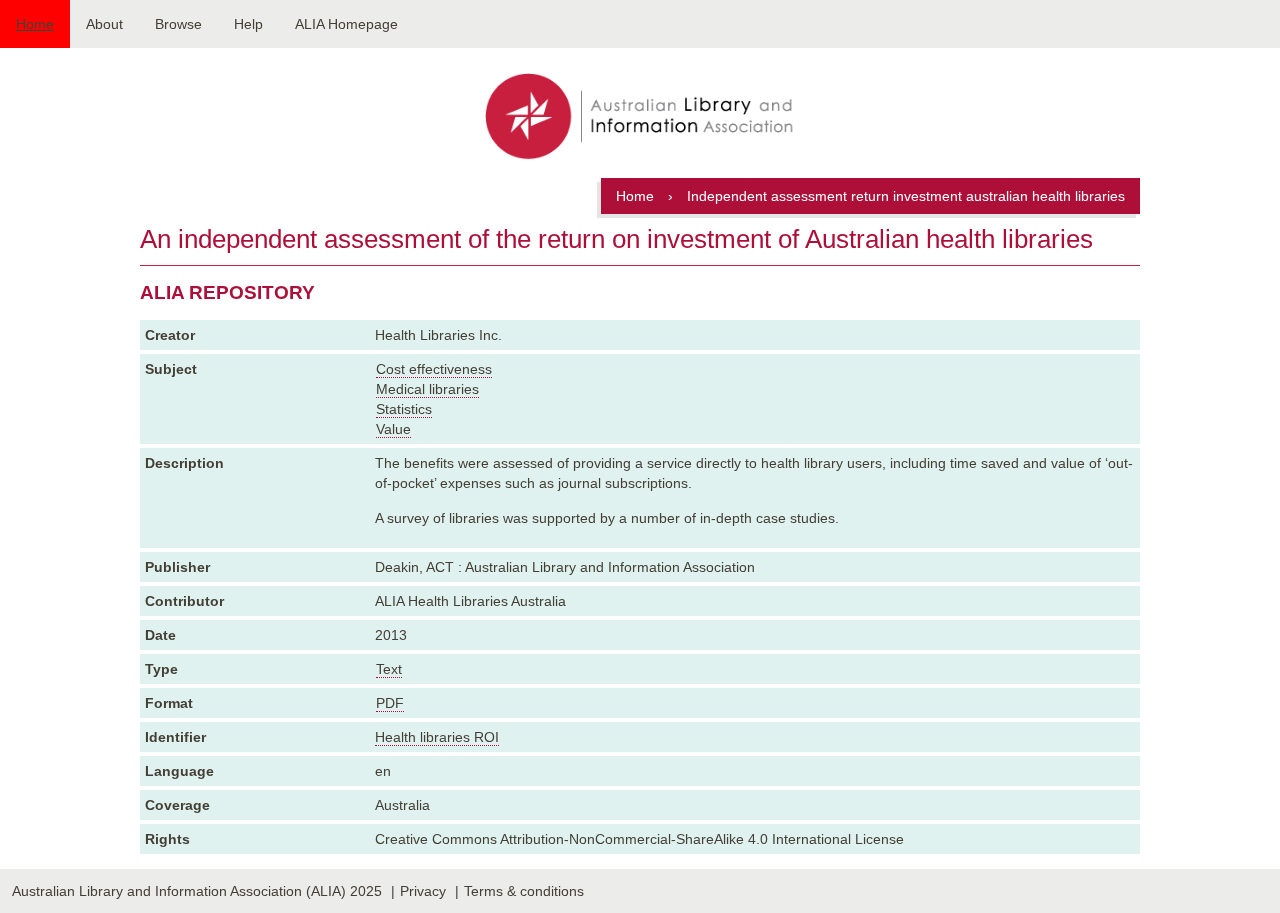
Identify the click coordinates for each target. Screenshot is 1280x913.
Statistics (404, 409)
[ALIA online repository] (639, 118)
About (104, 24)
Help (248, 24)
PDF (390, 703)
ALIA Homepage (346, 24)
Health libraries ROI (437, 737)
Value (393, 429)
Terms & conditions (524, 891)
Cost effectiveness (434, 369)
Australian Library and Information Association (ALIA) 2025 (197, 891)
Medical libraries (427, 389)
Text (389, 669)
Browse (178, 24)
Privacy (423, 891)
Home (35, 24)
